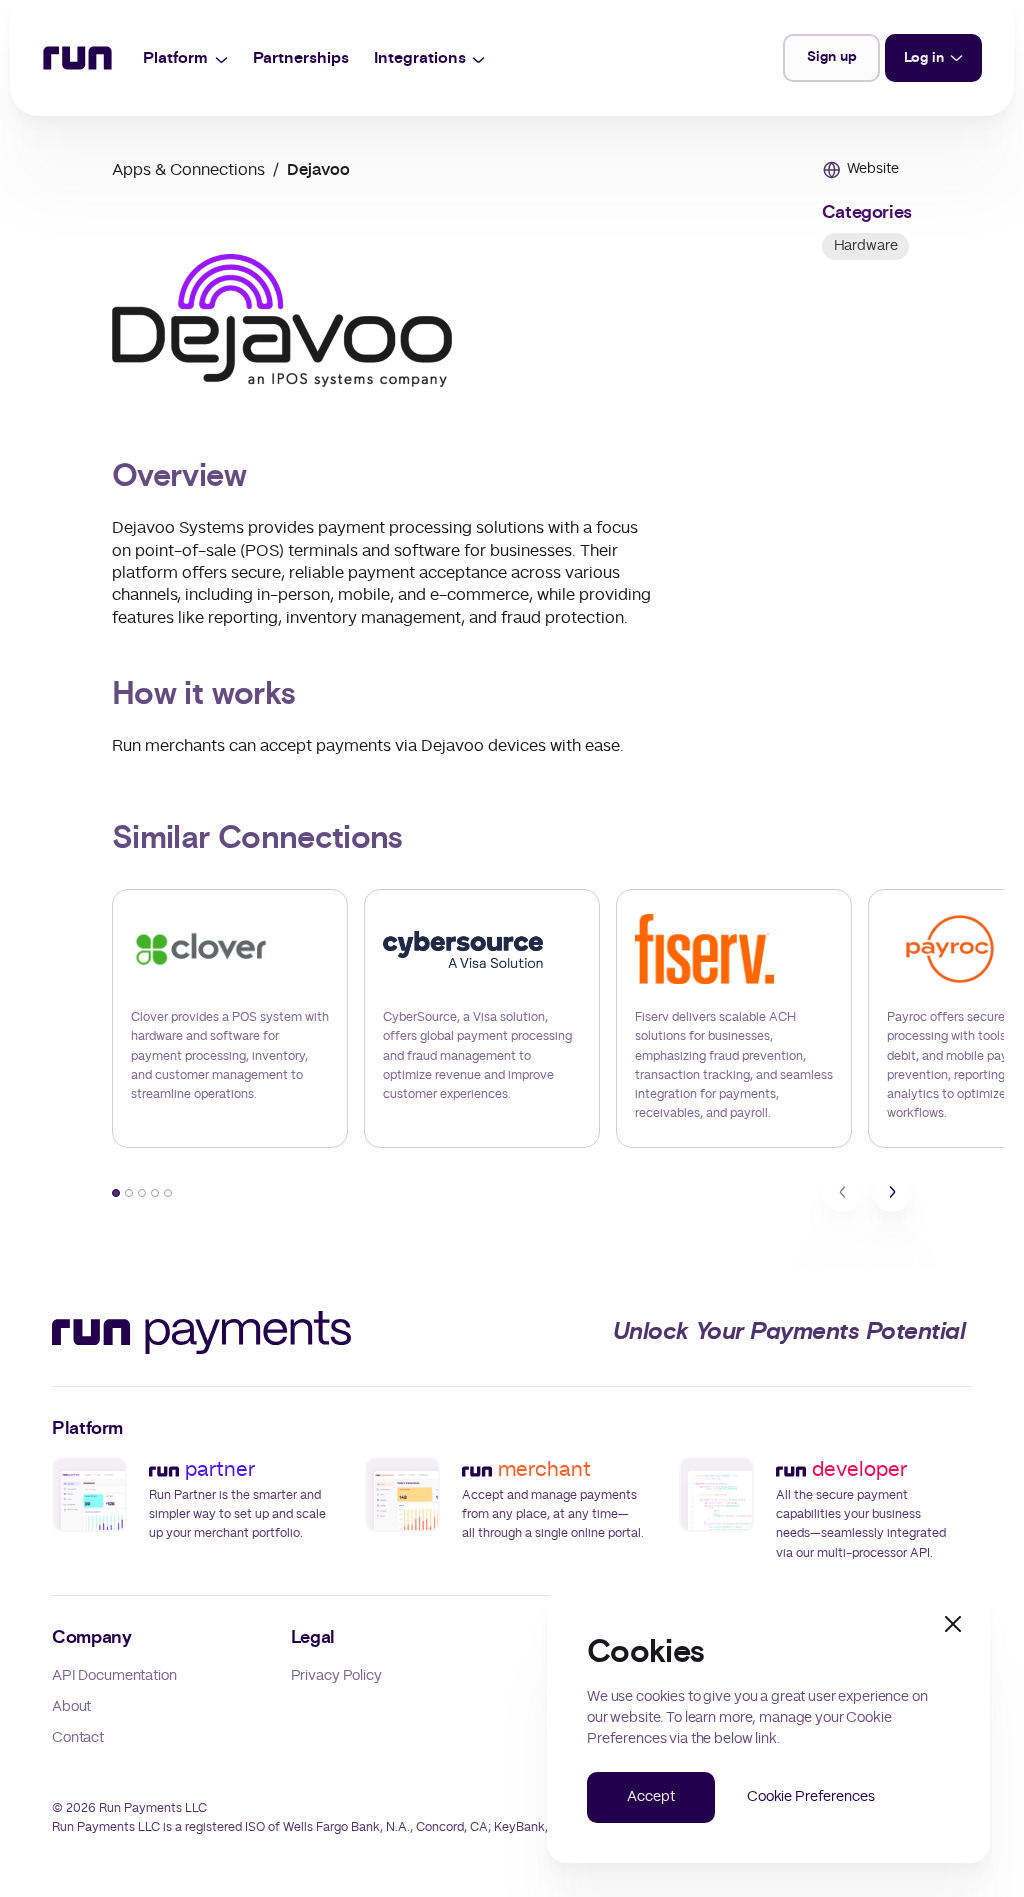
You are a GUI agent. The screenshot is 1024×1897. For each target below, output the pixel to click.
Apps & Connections (188, 170)
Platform (175, 58)
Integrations (420, 58)
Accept (651, 1797)
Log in (924, 58)
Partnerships (301, 58)
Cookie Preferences (810, 1797)
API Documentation (114, 1676)
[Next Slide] (892, 1192)
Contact (78, 1738)
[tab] (116, 1192)
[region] (512, 1018)
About (71, 1707)
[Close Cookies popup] (953, 1624)
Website (873, 169)
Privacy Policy (336, 1676)
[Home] (77, 58)
